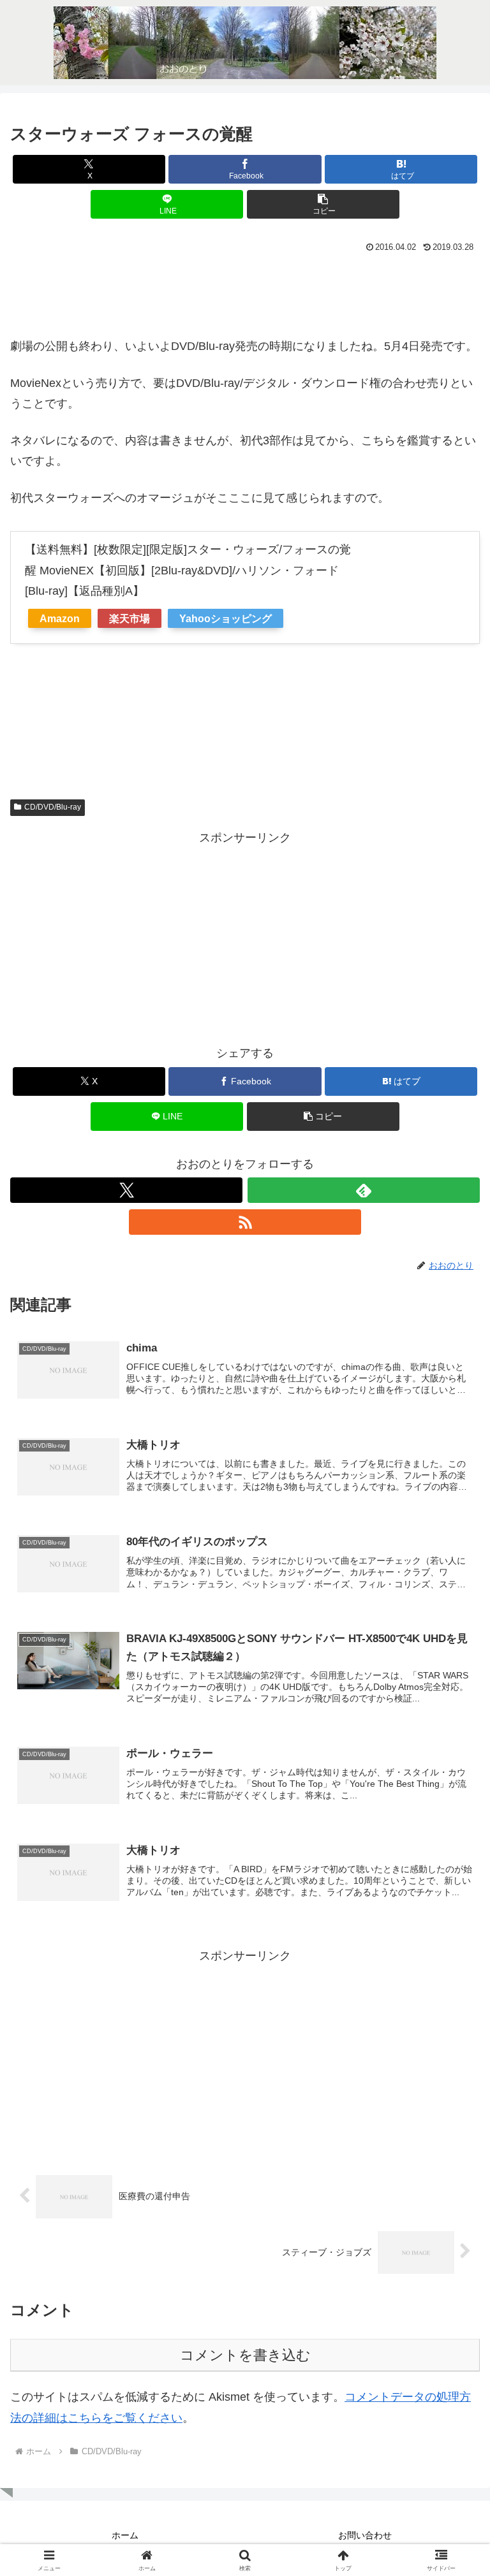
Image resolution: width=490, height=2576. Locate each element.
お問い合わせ (365, 2535)
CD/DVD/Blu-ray (53, 807)
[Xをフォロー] (126, 1190)
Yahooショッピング (226, 618)
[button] (323, 204)
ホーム (125, 2535)
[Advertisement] (245, 291)
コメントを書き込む (245, 2355)
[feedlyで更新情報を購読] (364, 1190)
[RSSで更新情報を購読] (245, 1222)
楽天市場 (130, 618)
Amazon (60, 618)
